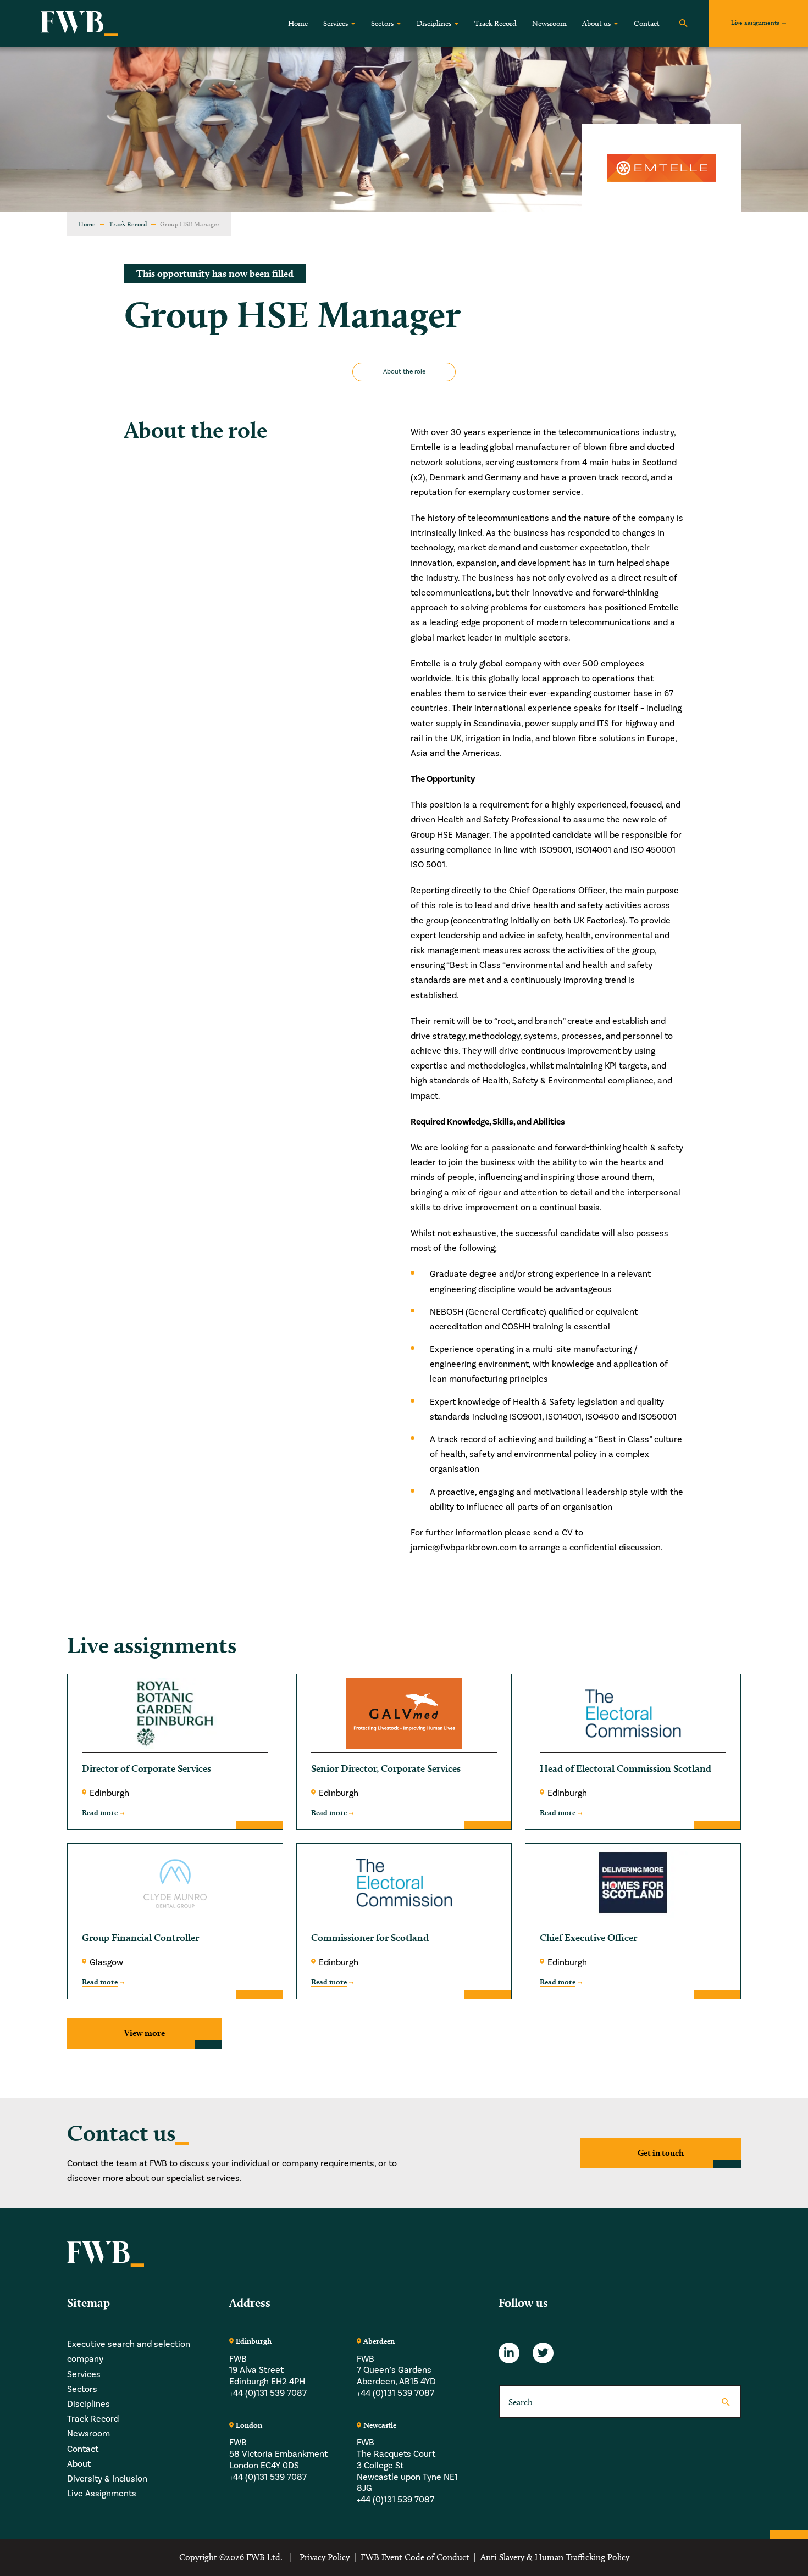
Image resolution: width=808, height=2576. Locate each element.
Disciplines (434, 23)
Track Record (496, 23)
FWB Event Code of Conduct (415, 2557)
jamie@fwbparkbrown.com (464, 1548)
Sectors (382, 23)
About (79, 2464)
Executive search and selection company (129, 2352)
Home (298, 23)
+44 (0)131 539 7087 (268, 2393)
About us (596, 23)
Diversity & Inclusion (107, 2479)
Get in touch (661, 2153)
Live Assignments (102, 2494)
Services (336, 23)
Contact (647, 23)
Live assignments (755, 22)
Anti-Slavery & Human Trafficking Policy (555, 2557)
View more (145, 2033)
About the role (404, 372)
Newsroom (549, 23)
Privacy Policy (325, 2557)
